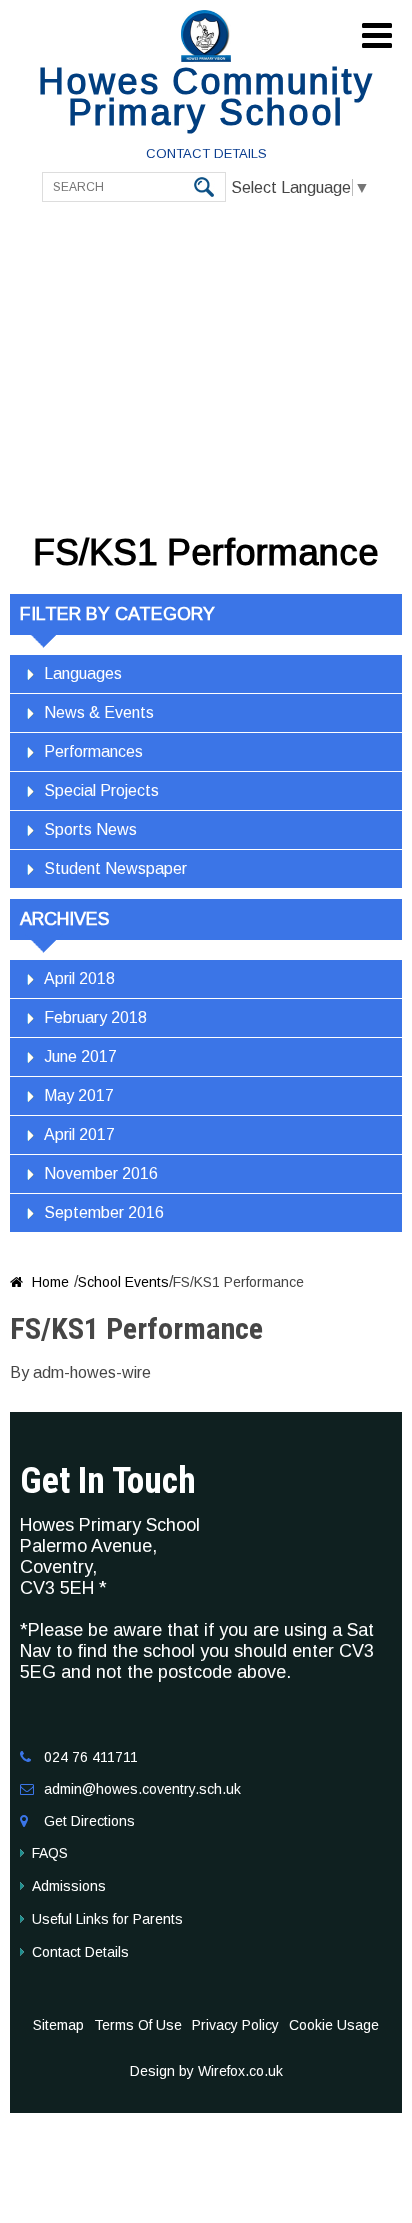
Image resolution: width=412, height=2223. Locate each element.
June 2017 (80, 1056)
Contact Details (206, 153)
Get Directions (89, 1821)
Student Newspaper (115, 868)
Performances (93, 751)
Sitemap (58, 2025)
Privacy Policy (235, 2025)
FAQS (50, 1853)
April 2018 (79, 978)
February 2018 (95, 1017)
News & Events (99, 712)
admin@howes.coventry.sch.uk (142, 1789)
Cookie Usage (334, 2025)
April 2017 (79, 1134)
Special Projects (101, 790)
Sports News (90, 829)
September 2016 (104, 1212)
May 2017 (79, 1095)
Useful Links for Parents (107, 1919)
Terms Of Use (138, 2025)
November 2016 (101, 1173)
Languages (83, 673)
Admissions (69, 1886)
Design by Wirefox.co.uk (206, 2071)
